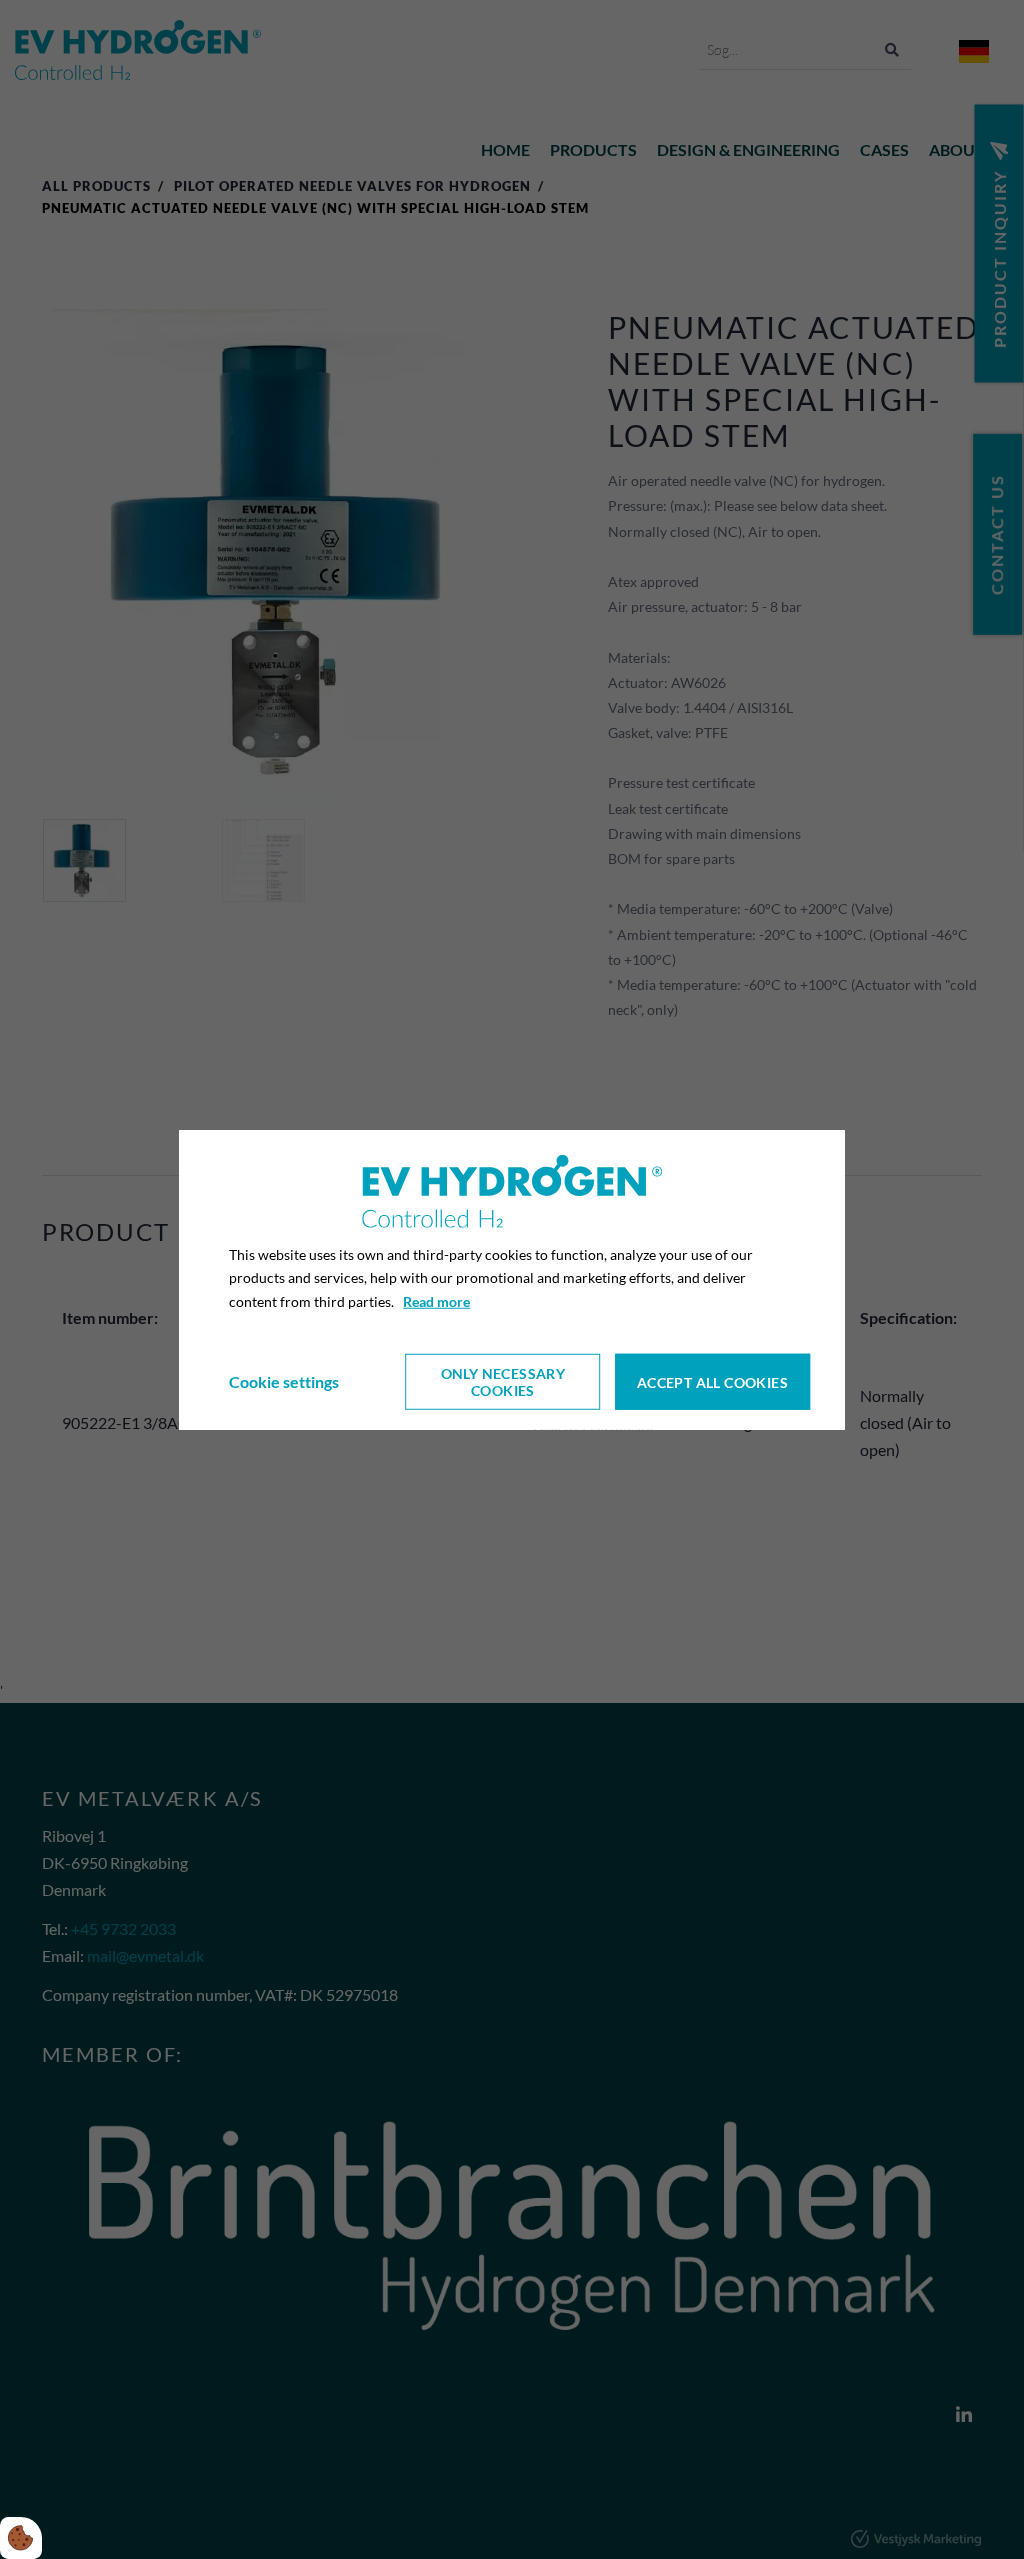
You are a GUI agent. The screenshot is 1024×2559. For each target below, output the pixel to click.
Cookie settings (284, 1381)
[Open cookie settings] (21, 2538)
